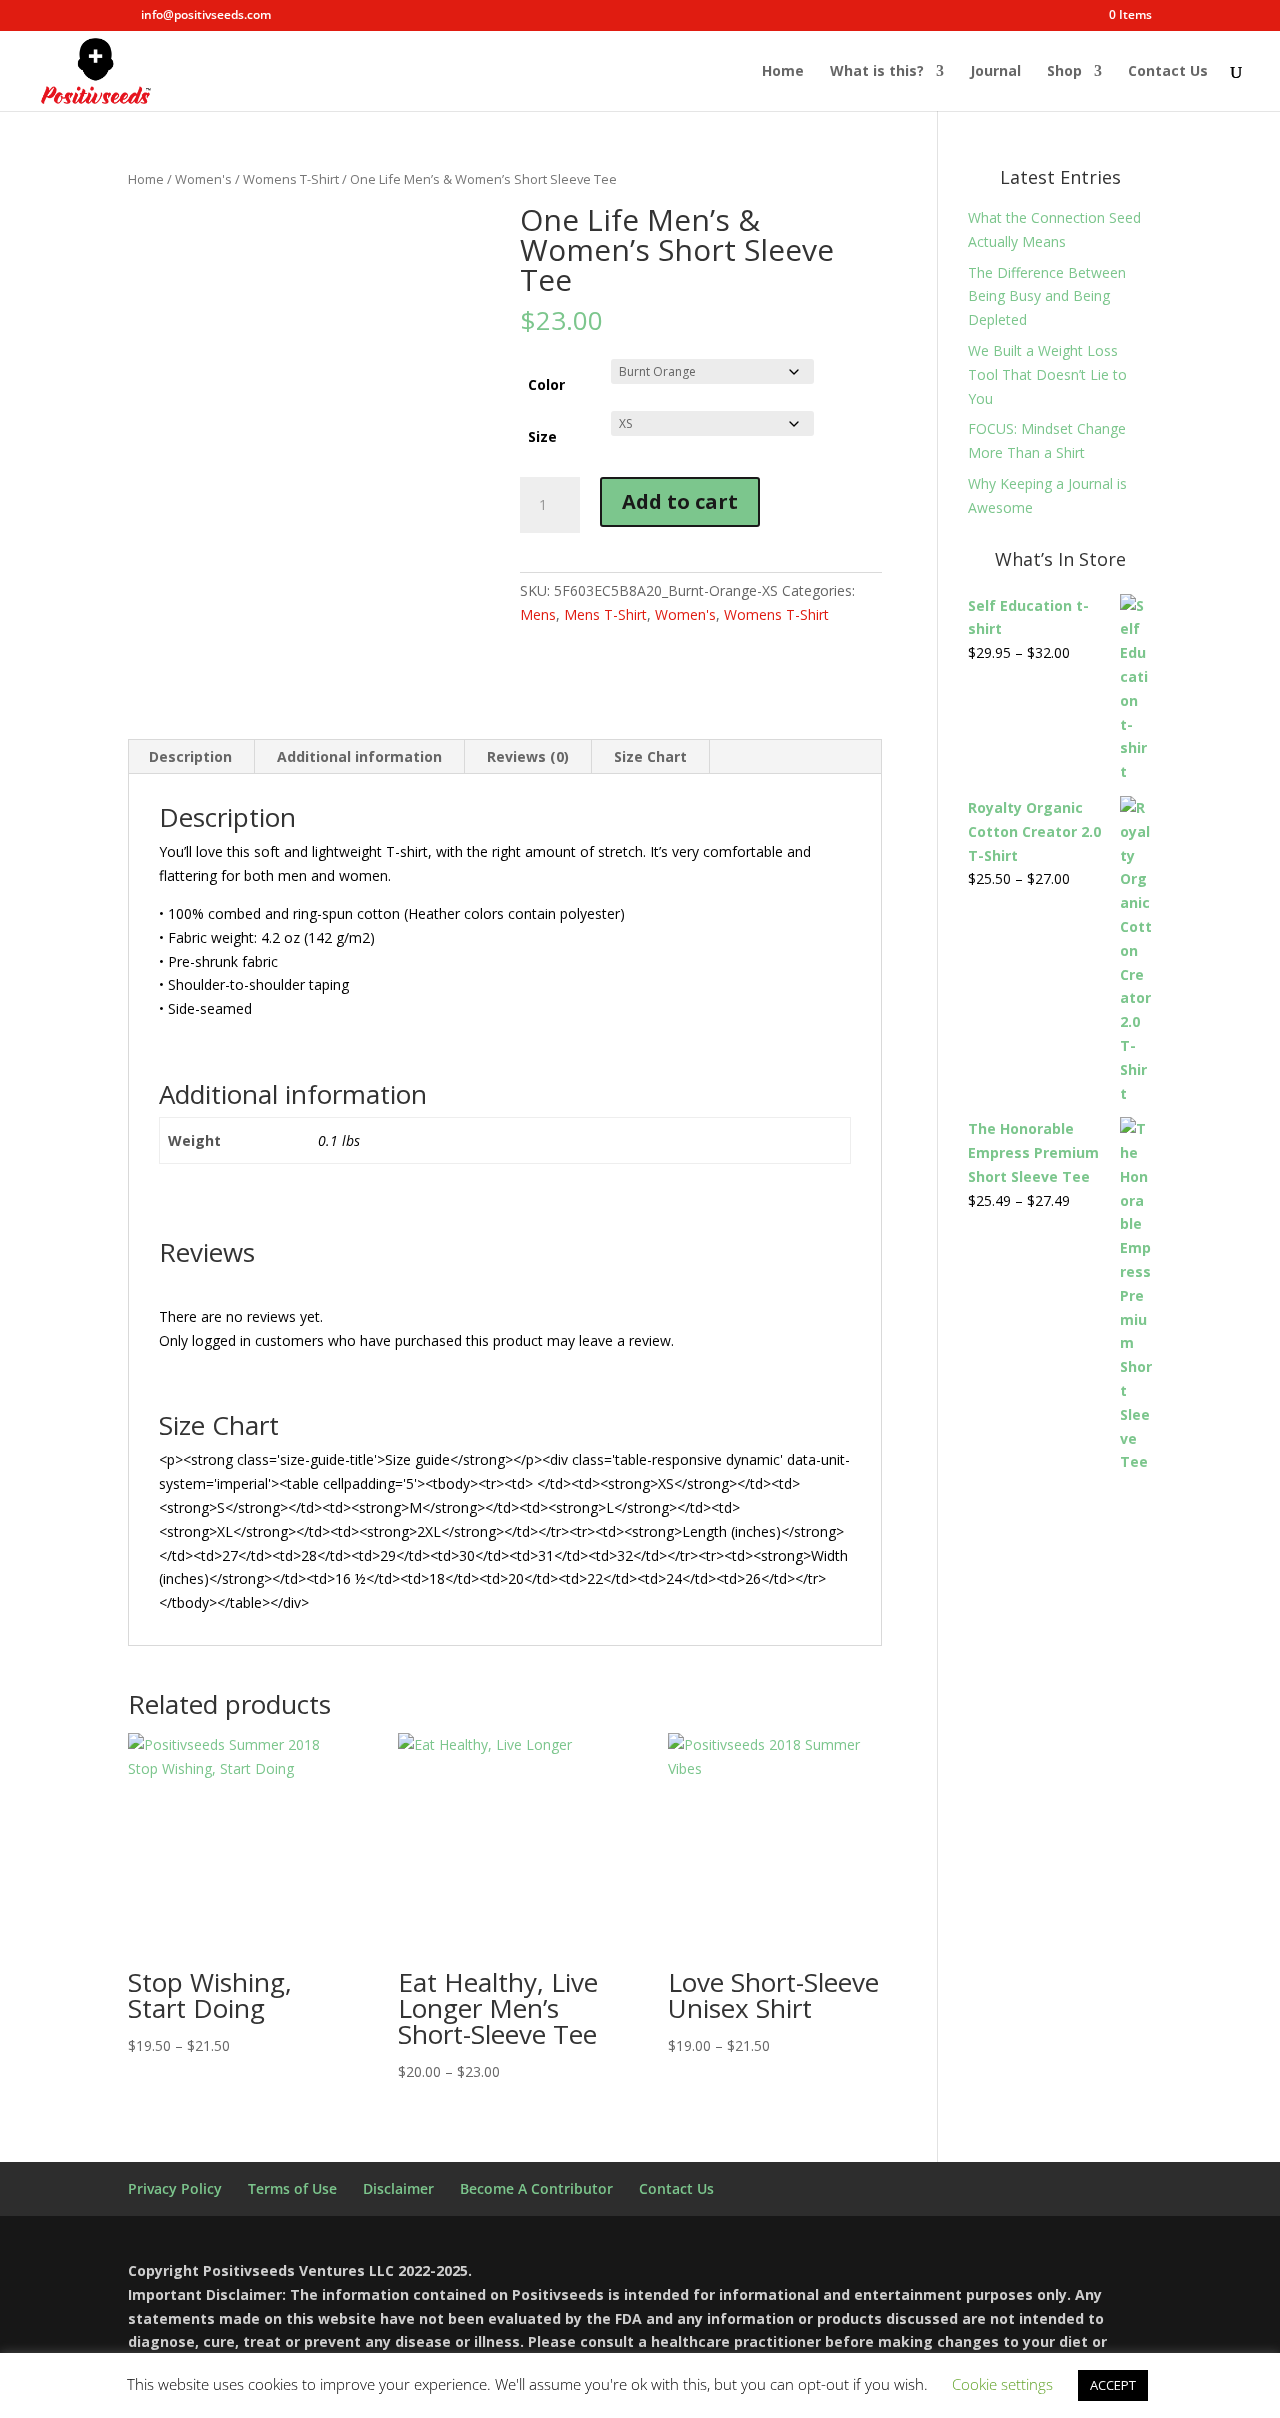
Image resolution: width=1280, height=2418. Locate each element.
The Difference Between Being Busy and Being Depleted (1047, 296)
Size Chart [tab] (650, 756)
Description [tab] (190, 756)
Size (542, 436)
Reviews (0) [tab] (528, 756)
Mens (538, 614)
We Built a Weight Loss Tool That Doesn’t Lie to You (1047, 374)
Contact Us (1168, 72)
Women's (203, 179)
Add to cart (680, 501)
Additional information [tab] (359, 756)
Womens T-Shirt (291, 179)
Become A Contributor (536, 2188)
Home (783, 72)
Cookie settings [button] (1002, 2384)
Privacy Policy (175, 2188)
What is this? (877, 72)
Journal (995, 72)
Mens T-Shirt (605, 614)
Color (546, 384)
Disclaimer (398, 2188)
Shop (1064, 72)
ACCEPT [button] (1113, 2385)
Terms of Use (292, 2188)
